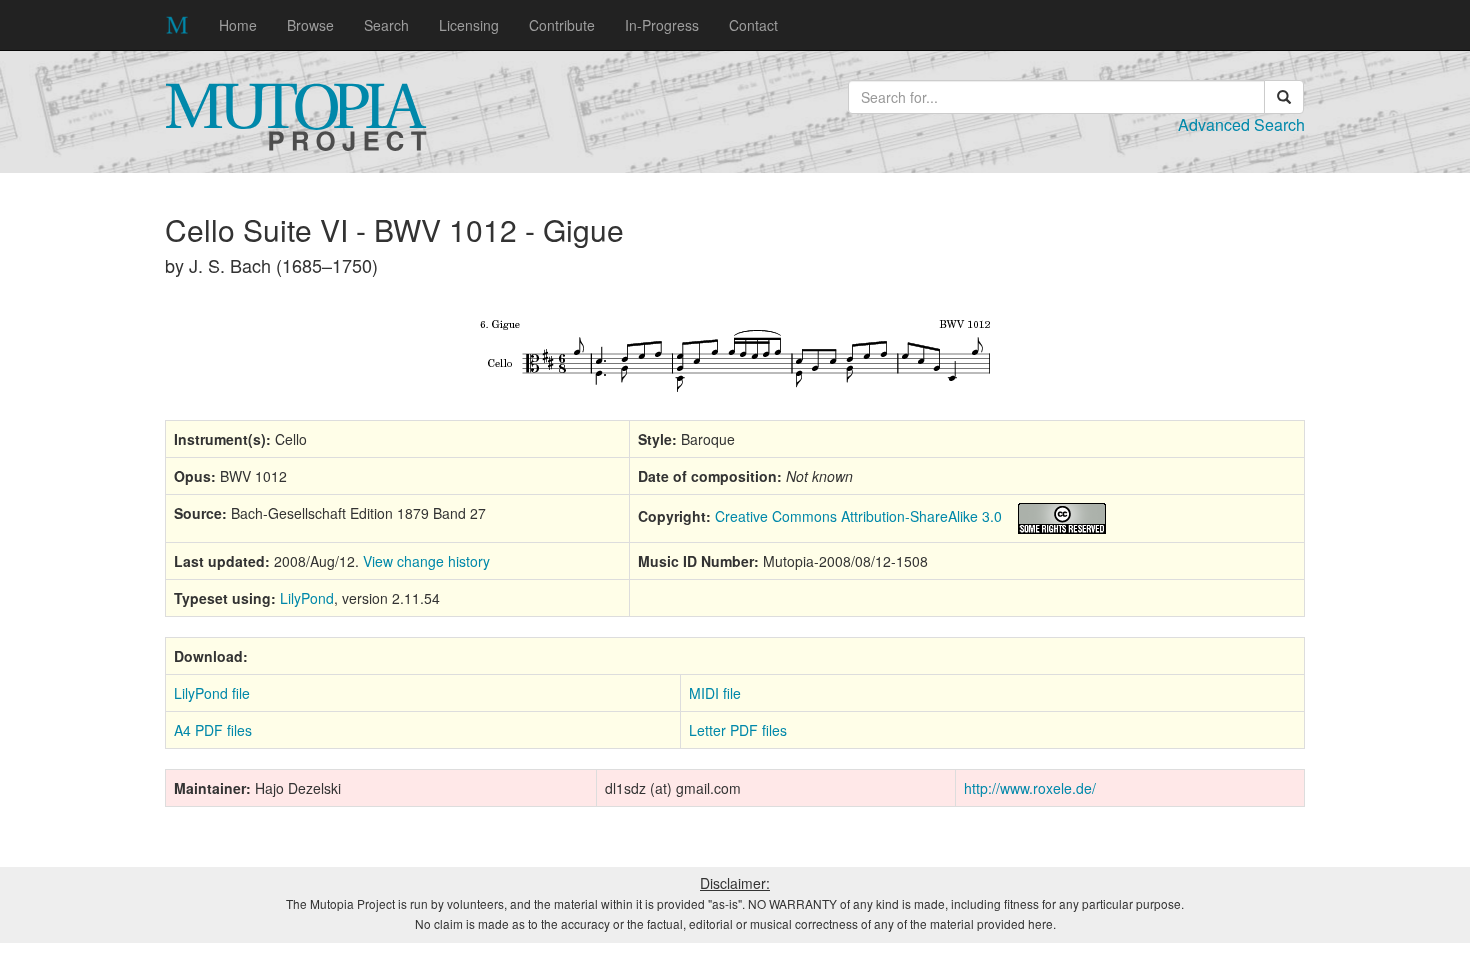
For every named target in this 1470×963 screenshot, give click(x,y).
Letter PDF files (738, 730)
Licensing (469, 25)
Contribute (562, 25)
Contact (753, 25)
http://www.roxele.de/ (1030, 788)
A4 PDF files (213, 730)
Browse (310, 25)
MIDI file (715, 693)
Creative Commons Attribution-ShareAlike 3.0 (858, 516)
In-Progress (662, 25)
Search (386, 25)
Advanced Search (1241, 124)
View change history (426, 561)
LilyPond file (212, 693)
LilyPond (307, 598)
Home (238, 25)
